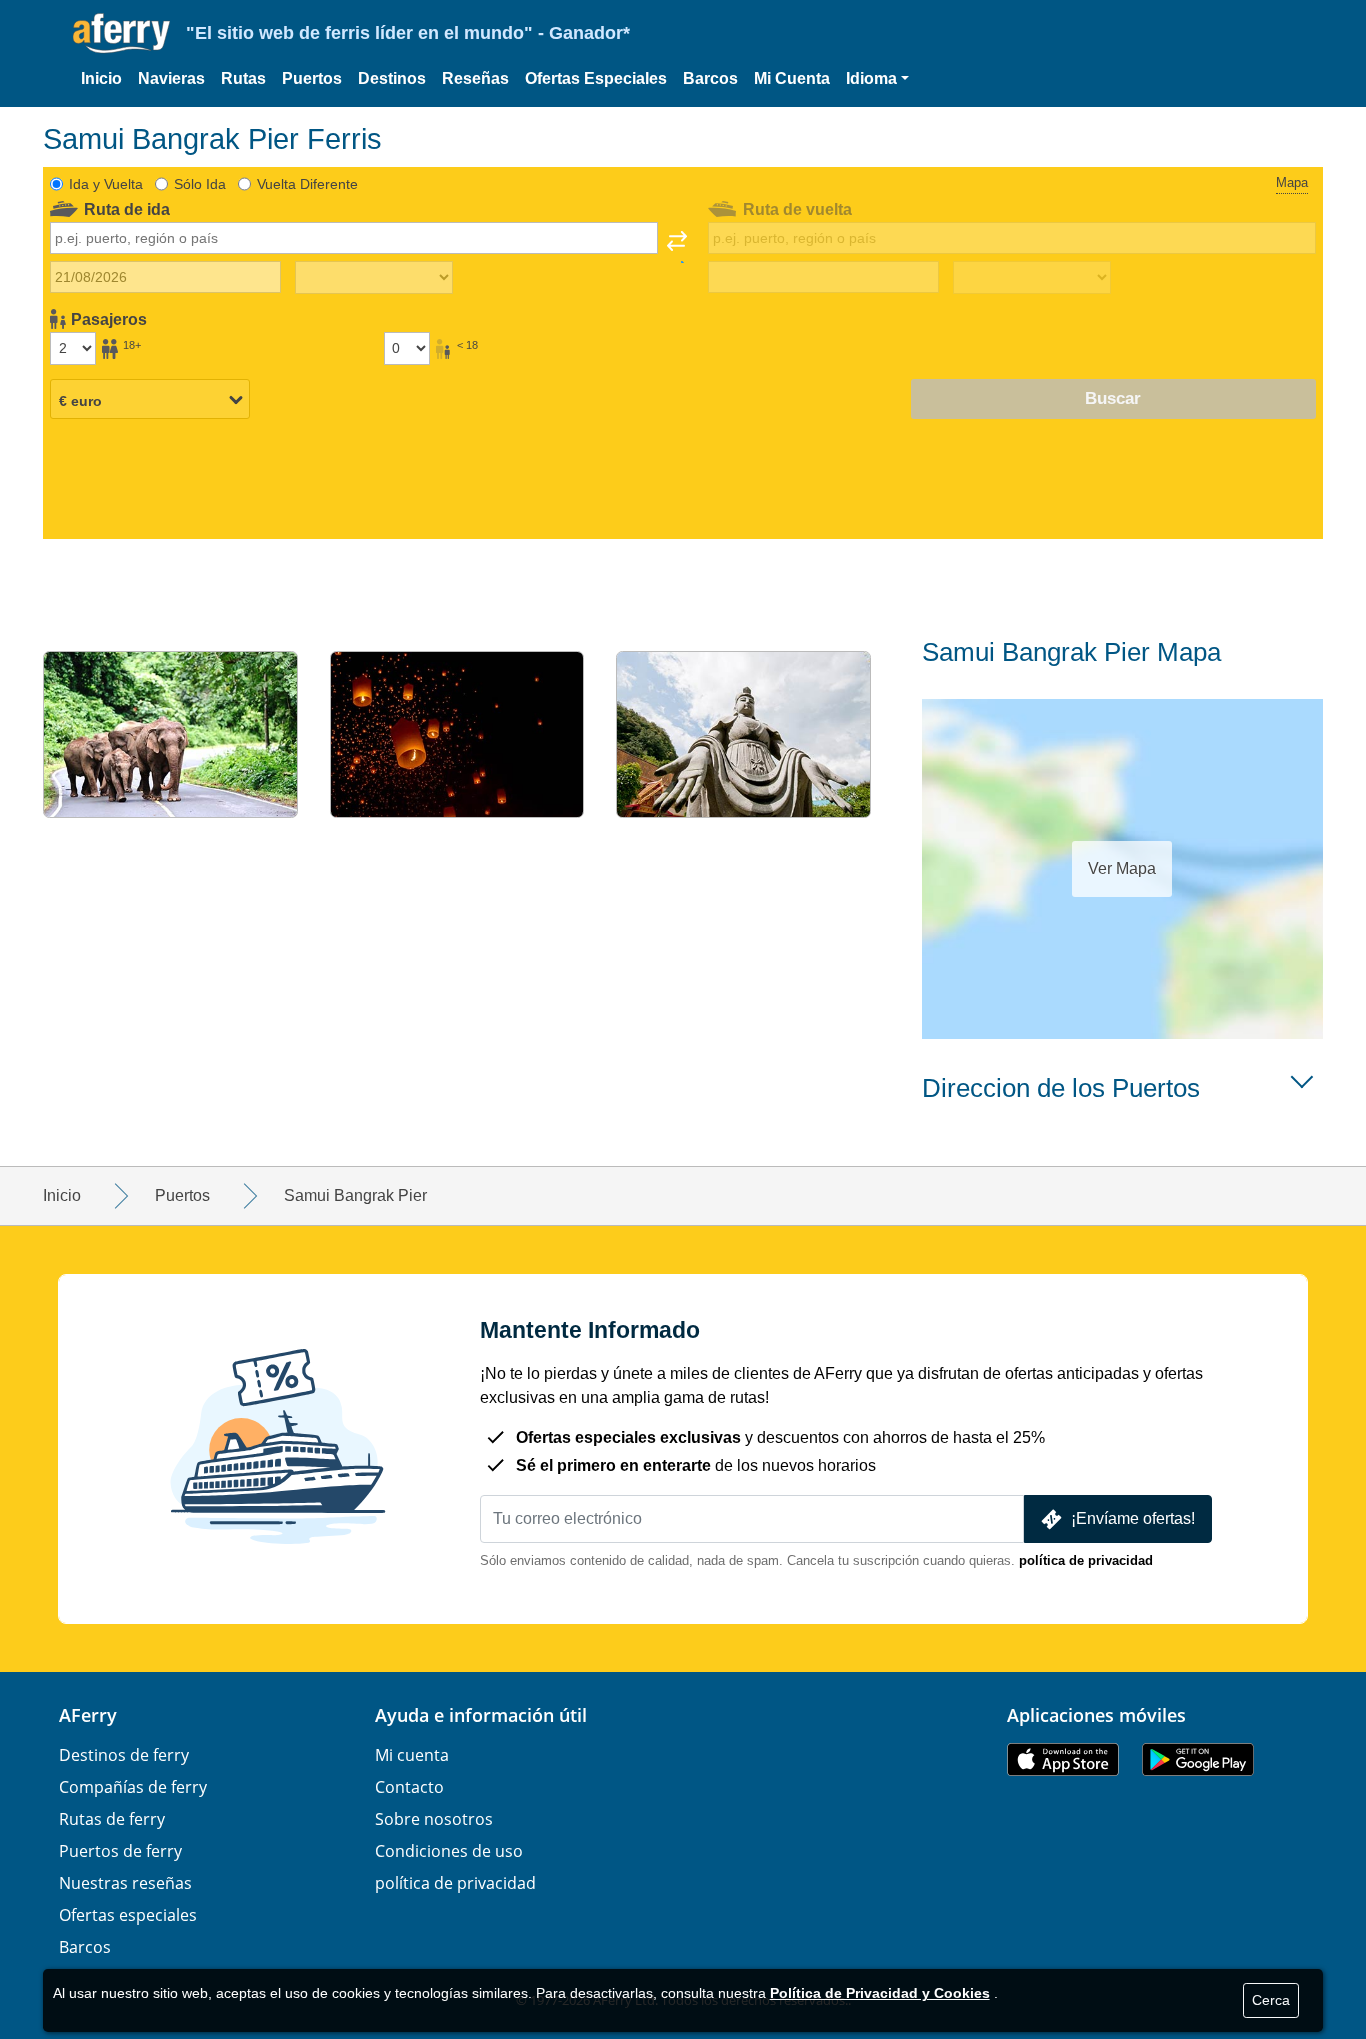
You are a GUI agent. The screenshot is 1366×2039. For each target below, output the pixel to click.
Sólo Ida (200, 184)
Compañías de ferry (133, 1787)
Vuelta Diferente (307, 184)
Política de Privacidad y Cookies (880, 1993)
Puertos (312, 78)
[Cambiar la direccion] (677, 247)
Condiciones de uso (449, 1851)
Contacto (409, 1787)
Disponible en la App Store (1063, 1759)
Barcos (710, 78)
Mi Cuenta (792, 78)
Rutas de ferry (112, 1819)
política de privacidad (1086, 1560)
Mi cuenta (412, 1755)
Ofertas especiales (128, 1915)
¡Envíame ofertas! (1133, 1518)
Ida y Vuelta (106, 184)
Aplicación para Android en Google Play (1198, 1759)
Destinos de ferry (124, 1755)
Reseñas (475, 78)
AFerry (88, 1715)
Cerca (1271, 2000)
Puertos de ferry (120, 1851)
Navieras (171, 78)
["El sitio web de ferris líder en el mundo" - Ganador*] (121, 33)
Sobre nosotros (434, 1819)
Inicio (101, 78)
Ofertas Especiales (596, 78)
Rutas (243, 78)
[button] (877, 79)
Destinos (392, 78)
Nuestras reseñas (125, 1883)
